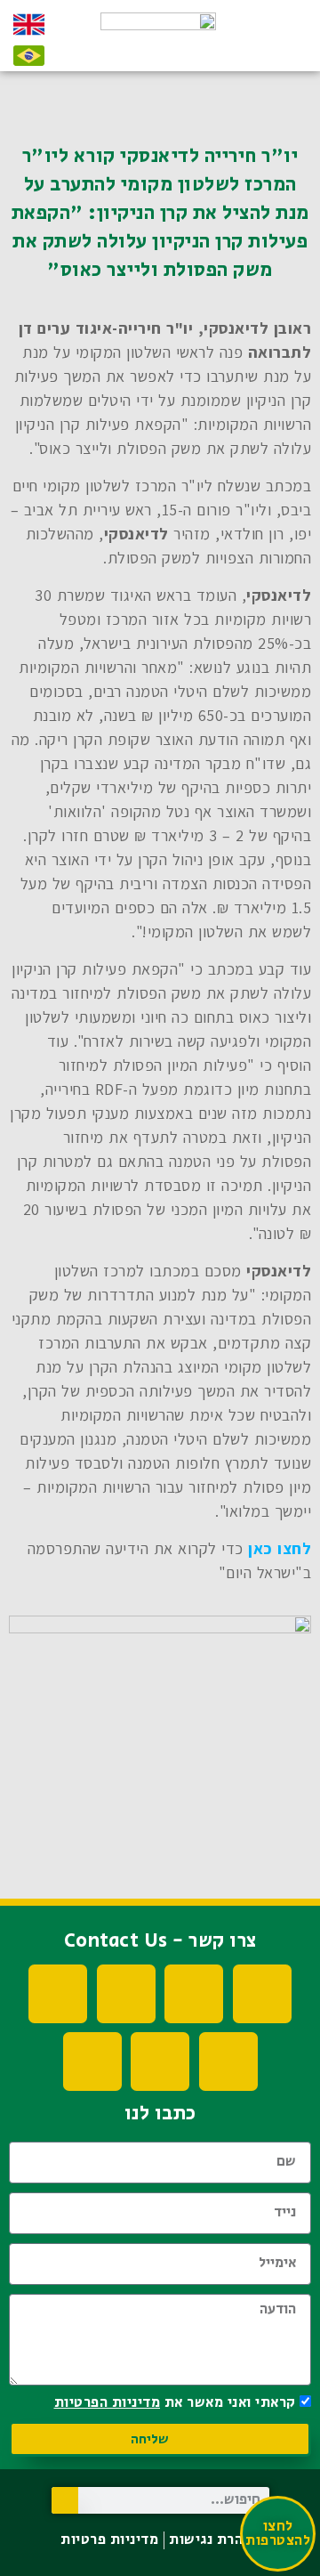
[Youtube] (194, 1994)
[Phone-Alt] (228, 2062)
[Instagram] (58, 1994)
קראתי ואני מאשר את (175, 2403)
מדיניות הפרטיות (108, 2403)
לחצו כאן (280, 1548)
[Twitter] (126, 1994)
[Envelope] (92, 2062)
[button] (284, 43)
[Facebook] (262, 1994)
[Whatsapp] (160, 2062)
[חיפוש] (65, 2500)
